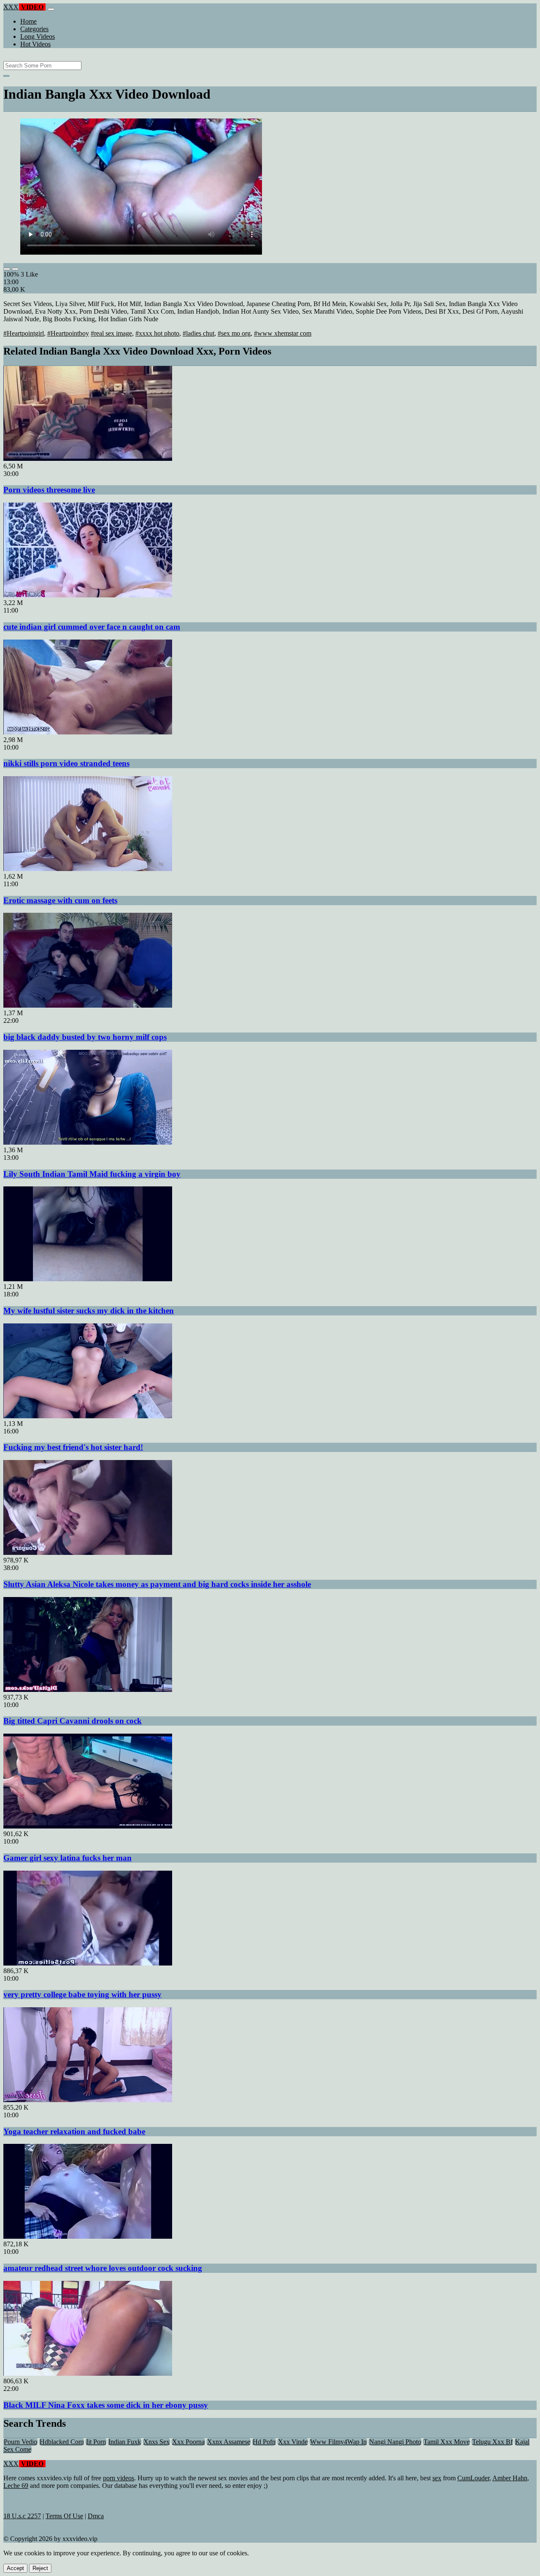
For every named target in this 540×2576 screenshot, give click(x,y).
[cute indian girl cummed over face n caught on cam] (88, 595)
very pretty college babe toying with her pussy (82, 1994)
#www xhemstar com (283, 333)
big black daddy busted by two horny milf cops (85, 1037)
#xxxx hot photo (157, 333)
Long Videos (38, 36)
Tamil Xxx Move (447, 2442)
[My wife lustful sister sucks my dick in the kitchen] (88, 1279)
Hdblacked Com (62, 2442)
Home (28, 21)
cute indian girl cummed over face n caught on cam (92, 627)
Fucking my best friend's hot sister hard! (73, 1447)
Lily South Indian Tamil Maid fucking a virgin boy (92, 1174)
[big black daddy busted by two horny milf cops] (88, 1005)
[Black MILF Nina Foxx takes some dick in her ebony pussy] (88, 2373)
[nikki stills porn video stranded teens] (88, 732)
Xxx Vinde (293, 2442)
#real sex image (111, 333)
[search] (6, 76)
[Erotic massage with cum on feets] (88, 869)
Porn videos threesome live (49, 490)
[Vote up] (7, 269)
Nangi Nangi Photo (395, 2442)
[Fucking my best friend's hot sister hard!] (88, 1416)
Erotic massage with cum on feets (60, 900)
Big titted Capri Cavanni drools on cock (73, 1721)
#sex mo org (234, 333)
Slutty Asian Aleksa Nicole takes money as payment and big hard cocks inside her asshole (157, 1584)
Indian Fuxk (125, 2442)
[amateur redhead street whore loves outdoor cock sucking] (88, 2236)
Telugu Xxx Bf (492, 2442)
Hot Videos (35, 44)
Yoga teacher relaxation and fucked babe (74, 2131)
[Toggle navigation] (51, 9)
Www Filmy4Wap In (338, 2442)
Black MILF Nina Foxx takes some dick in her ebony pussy (106, 2405)
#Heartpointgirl (24, 333)
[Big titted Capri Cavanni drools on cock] (88, 1690)
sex (437, 2478)
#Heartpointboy (68, 333)
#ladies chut (198, 333)
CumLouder (473, 2478)
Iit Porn (96, 2442)
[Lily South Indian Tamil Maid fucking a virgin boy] (88, 1142)
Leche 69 (16, 2486)
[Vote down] (15, 269)
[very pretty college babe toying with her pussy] (88, 1963)
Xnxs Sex (157, 2442)
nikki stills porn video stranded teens (66, 763)
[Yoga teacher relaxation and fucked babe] (88, 2100)
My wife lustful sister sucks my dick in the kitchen (89, 1311)
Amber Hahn (510, 2478)
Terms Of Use (64, 2516)
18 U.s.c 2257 (22, 2516)
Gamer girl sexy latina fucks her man (67, 1858)
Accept (15, 2568)
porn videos (119, 2478)
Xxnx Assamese (229, 2442)
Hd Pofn (264, 2442)
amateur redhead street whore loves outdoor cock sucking (103, 2268)
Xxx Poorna (188, 2442)
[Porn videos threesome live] (88, 458)
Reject (40, 2568)
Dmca (96, 2516)
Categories (34, 29)
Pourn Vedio (20, 2442)
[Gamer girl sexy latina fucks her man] (88, 1826)
